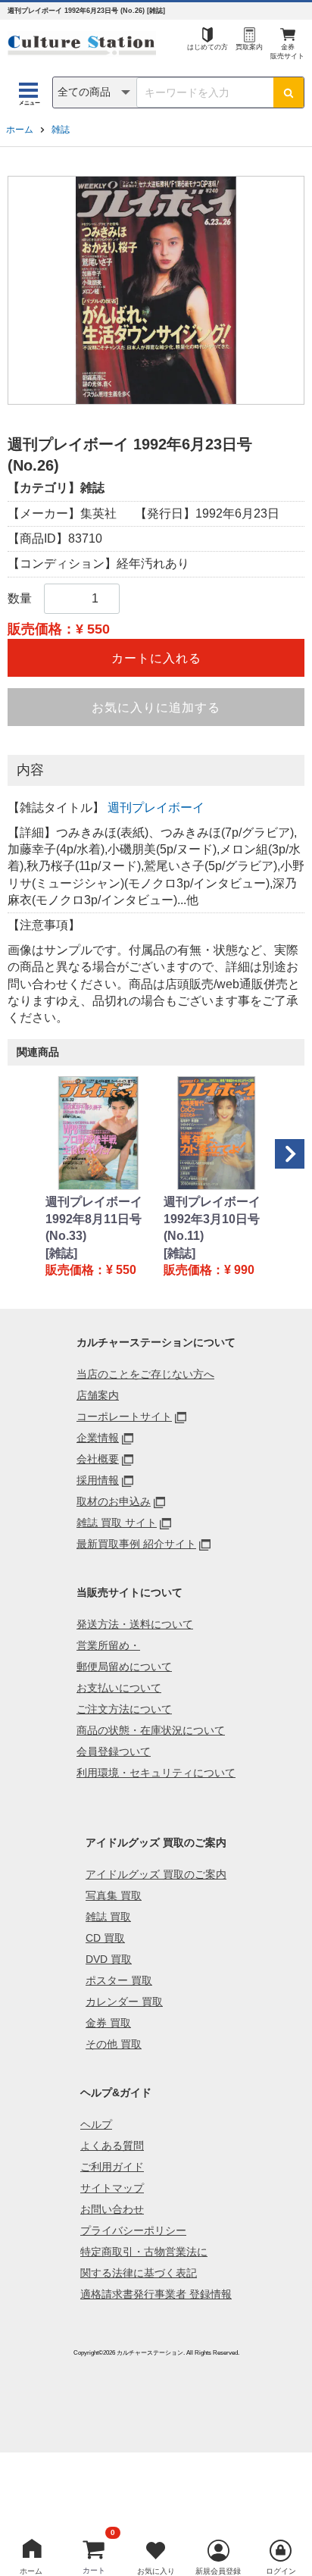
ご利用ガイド (112, 2167)
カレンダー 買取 (124, 2002)
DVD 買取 (109, 1959)
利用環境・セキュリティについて (156, 1773)
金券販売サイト (287, 52)
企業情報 (98, 1438)
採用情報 (98, 1480)
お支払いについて (119, 1688)
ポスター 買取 (119, 1980)
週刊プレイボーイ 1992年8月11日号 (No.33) (94, 1219)
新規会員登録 (218, 2571)
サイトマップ (112, 2188)
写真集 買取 (114, 1895)
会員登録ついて (114, 1751)
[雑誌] (61, 1253)
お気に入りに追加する (156, 707)
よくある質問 (112, 2146)
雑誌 (61, 130)
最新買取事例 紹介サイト (136, 1544)
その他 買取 (114, 2044)
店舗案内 (98, 1395)
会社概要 (98, 1459)
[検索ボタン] (289, 92)
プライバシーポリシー (133, 2230)
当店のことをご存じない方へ (145, 1374)
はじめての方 (207, 47)
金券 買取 (108, 2023)
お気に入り (156, 2571)
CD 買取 (105, 1938)
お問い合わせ (112, 2209)
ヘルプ (96, 2124)
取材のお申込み (114, 1501)
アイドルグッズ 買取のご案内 (156, 1874)
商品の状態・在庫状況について (151, 1730)
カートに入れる (156, 658)
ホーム (20, 130)
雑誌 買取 (108, 1917)
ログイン (281, 2571)
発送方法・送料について (135, 1624)
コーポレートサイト (124, 1416)
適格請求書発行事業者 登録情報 (156, 2294)
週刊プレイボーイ (156, 808)
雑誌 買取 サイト (117, 1523)
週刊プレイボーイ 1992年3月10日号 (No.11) (212, 1219)
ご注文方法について (124, 1709)
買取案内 (249, 47)
